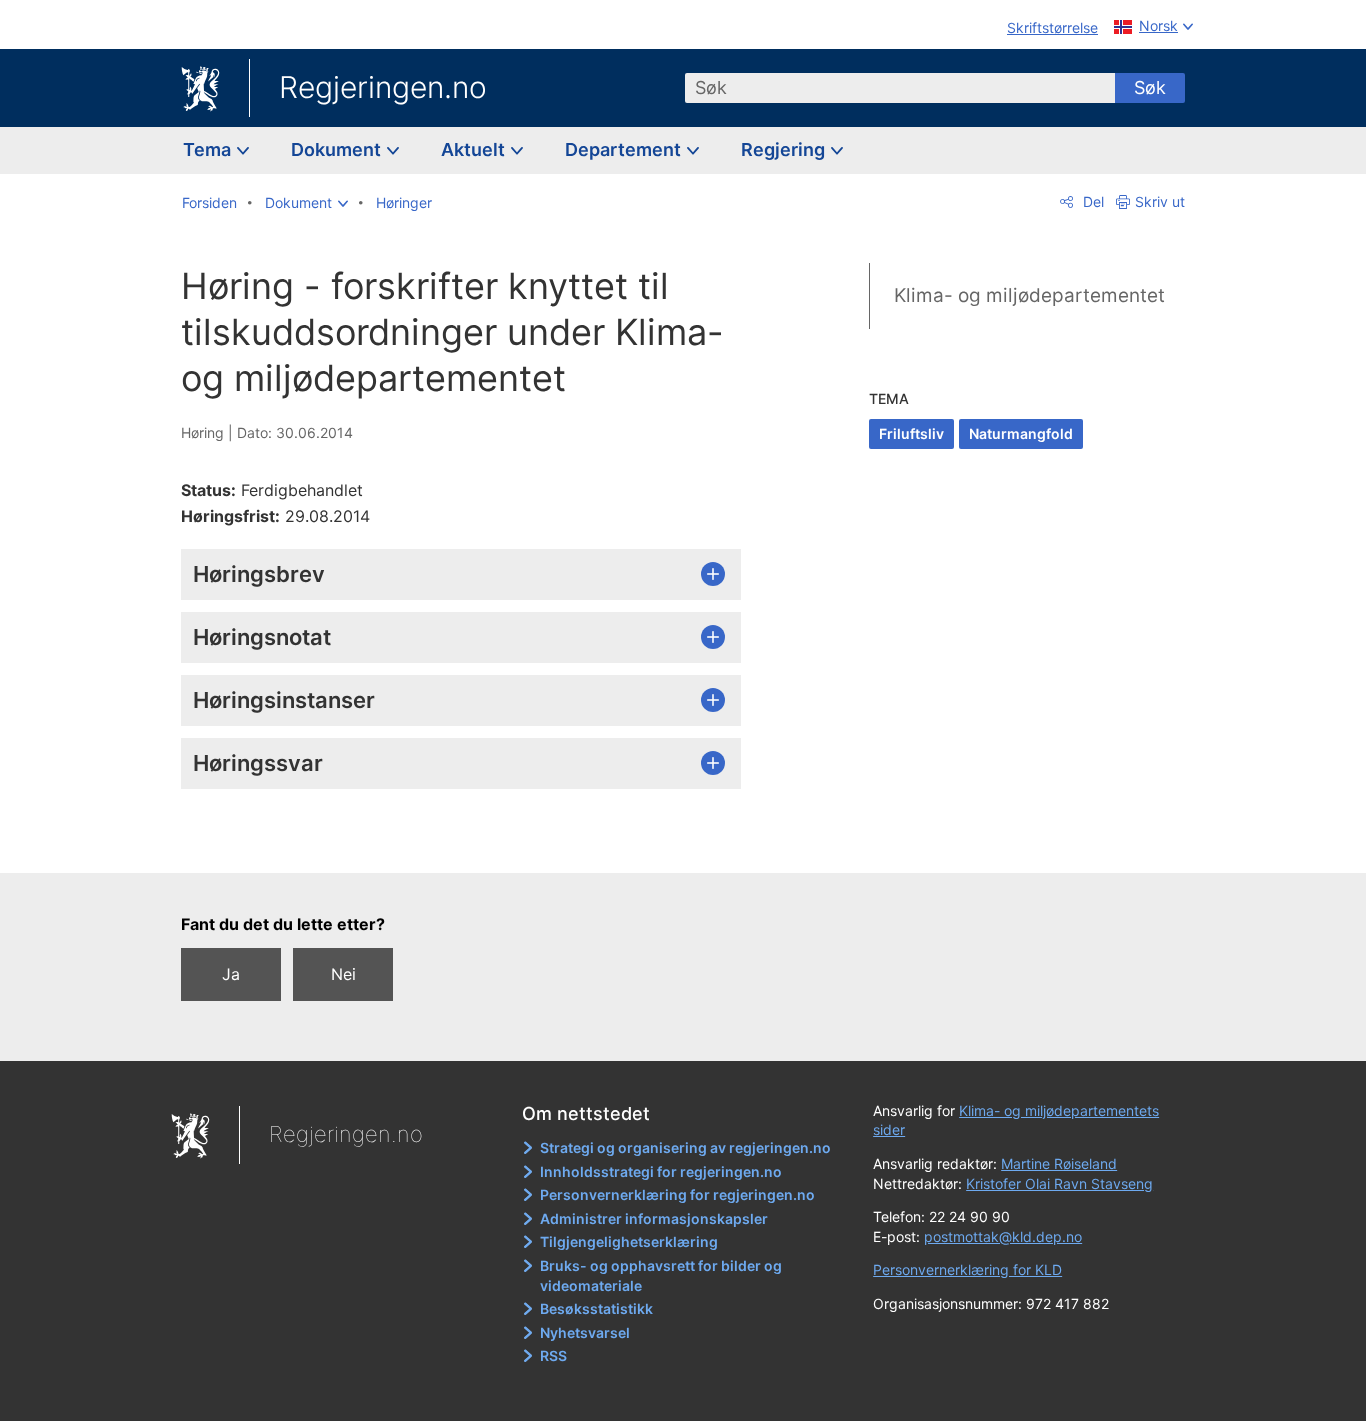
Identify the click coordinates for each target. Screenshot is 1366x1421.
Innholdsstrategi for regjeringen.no (661, 1171)
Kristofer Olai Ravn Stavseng (1059, 1183)
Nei (343, 974)
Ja (231, 974)
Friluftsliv (911, 433)
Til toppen (471, 843)
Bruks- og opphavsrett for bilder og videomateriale (661, 1275)
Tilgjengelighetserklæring (629, 1241)
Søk (1150, 87)
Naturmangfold (1021, 433)
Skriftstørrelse (1052, 27)
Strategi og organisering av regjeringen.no (685, 1147)
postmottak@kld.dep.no (1003, 1236)
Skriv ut (1160, 201)
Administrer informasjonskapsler (654, 1218)
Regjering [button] (785, 149)
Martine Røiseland (1059, 1163)
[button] (306, 203)
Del (1091, 201)
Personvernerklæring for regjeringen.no (677, 1194)
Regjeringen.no (383, 87)
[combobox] (900, 88)
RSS (553, 1355)
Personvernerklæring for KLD (967, 1269)
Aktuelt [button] (475, 149)
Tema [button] (209, 149)
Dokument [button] (338, 149)
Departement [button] (625, 149)
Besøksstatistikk (596, 1308)
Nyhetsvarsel (585, 1332)
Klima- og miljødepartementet (1029, 295)
